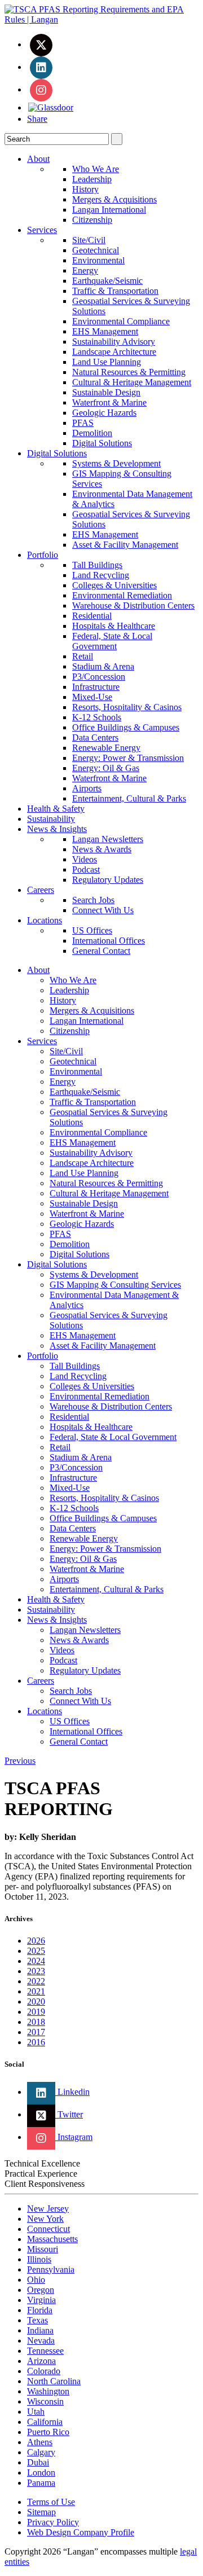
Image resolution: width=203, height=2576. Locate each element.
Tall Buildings (97, 565)
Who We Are (96, 169)
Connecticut (48, 2229)
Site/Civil (89, 240)
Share (37, 119)
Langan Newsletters (108, 839)
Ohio (36, 2280)
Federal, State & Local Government (112, 641)
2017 (36, 2032)
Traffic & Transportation (115, 291)
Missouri (43, 2249)
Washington (48, 2391)
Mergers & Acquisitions (114, 199)
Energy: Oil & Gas (106, 768)
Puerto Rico (48, 2432)
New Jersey (48, 2209)
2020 (36, 2002)
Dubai (38, 2462)
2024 (36, 1961)
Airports (87, 788)
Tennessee (45, 2351)
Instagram (74, 2137)
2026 (36, 1941)
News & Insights (57, 829)
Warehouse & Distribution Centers (133, 606)
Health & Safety (56, 809)
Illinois (39, 2259)
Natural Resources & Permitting (129, 372)
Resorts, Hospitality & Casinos (127, 707)
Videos (85, 859)
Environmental (98, 260)
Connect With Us (103, 910)
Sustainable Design (106, 392)
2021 (36, 1991)
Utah (36, 2412)
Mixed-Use (92, 697)
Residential (92, 616)
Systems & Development (116, 463)
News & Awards (102, 849)
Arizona (41, 2361)
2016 (36, 2042)
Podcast (86, 869)
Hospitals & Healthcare (114, 626)
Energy (85, 270)
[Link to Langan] (101, 19)
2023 (36, 1971)
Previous (20, 1761)
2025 (36, 1951)
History (85, 189)
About (38, 159)
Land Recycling (101, 575)
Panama (41, 2483)
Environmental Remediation (122, 595)
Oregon (41, 2290)
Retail (83, 656)
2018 (36, 2022)
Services (42, 230)
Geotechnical (96, 250)
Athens (40, 2442)
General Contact (101, 951)
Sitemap (41, 2512)
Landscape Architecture (114, 352)
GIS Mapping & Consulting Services (115, 1285)
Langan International (109, 210)
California (45, 2422)
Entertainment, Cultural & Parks (129, 798)
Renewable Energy (106, 748)
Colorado (44, 2371)
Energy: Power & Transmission (128, 758)
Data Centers (95, 737)
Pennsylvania (51, 2269)
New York (45, 2219)
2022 (36, 1981)
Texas (37, 2320)
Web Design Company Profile (81, 2532)
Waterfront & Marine (109, 402)
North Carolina (54, 2381)
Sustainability (51, 819)
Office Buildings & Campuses (126, 727)
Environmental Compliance (121, 321)
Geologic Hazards (104, 413)
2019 (36, 2012)
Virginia (41, 2300)
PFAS (83, 423)
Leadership (92, 179)
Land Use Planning (107, 362)
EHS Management (105, 331)
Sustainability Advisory (114, 342)
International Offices (109, 941)
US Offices (92, 930)
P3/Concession (99, 677)
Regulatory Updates (108, 880)
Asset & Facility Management (125, 545)
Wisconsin (45, 2401)
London (41, 2472)
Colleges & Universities (114, 585)
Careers (41, 890)
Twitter (69, 2114)
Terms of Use (51, 2502)
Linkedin (72, 2092)
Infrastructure (96, 687)
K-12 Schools (97, 717)
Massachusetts (52, 2239)
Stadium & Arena (103, 666)
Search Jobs (93, 900)
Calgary (41, 2452)
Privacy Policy (53, 2522)
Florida (40, 2310)
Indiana (40, 2330)
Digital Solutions (102, 443)
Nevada (41, 2341)
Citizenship (92, 220)
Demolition (92, 433)
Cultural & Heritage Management (132, 382)
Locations (45, 920)
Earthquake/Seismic (107, 281)
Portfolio (43, 555)
